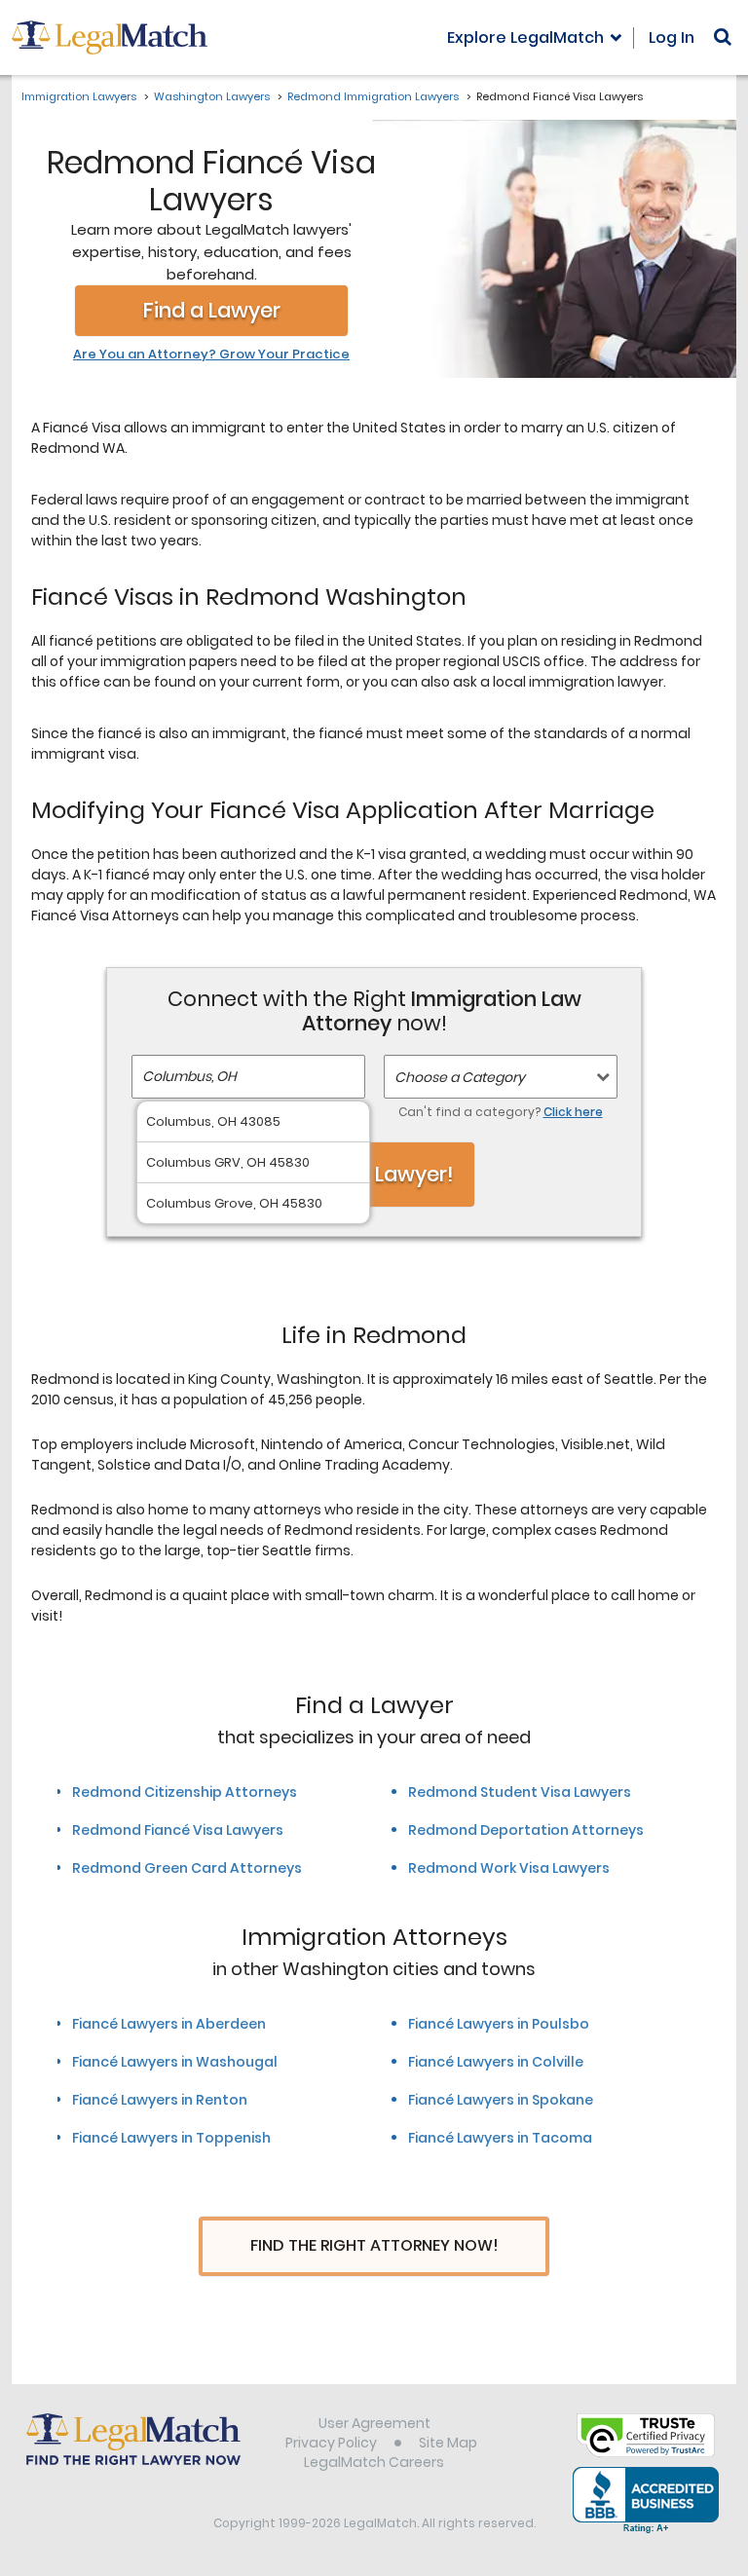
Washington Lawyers (212, 96)
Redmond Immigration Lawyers (373, 96)
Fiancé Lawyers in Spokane (501, 2100)
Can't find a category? (501, 1112)
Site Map (448, 2443)
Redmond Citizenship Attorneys (185, 1792)
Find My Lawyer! (374, 1174)
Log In (672, 37)
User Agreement (374, 2423)
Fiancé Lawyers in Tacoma (500, 2138)
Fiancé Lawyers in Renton (160, 2100)
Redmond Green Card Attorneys (187, 1868)
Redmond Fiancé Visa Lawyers (178, 1830)
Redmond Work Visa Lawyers (509, 1868)
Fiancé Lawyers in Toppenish (171, 2138)
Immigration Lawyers (79, 96)
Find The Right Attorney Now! (374, 2245)
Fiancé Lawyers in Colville (496, 2062)
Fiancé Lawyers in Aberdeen (169, 2024)
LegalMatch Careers (374, 2462)
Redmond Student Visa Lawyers (520, 1792)
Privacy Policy (331, 2443)
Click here (573, 1112)
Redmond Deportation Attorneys (526, 1830)
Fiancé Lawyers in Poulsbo (499, 2024)
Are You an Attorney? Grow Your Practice (211, 355)
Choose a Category (460, 1077)
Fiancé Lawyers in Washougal (175, 2062)
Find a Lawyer (212, 310)
